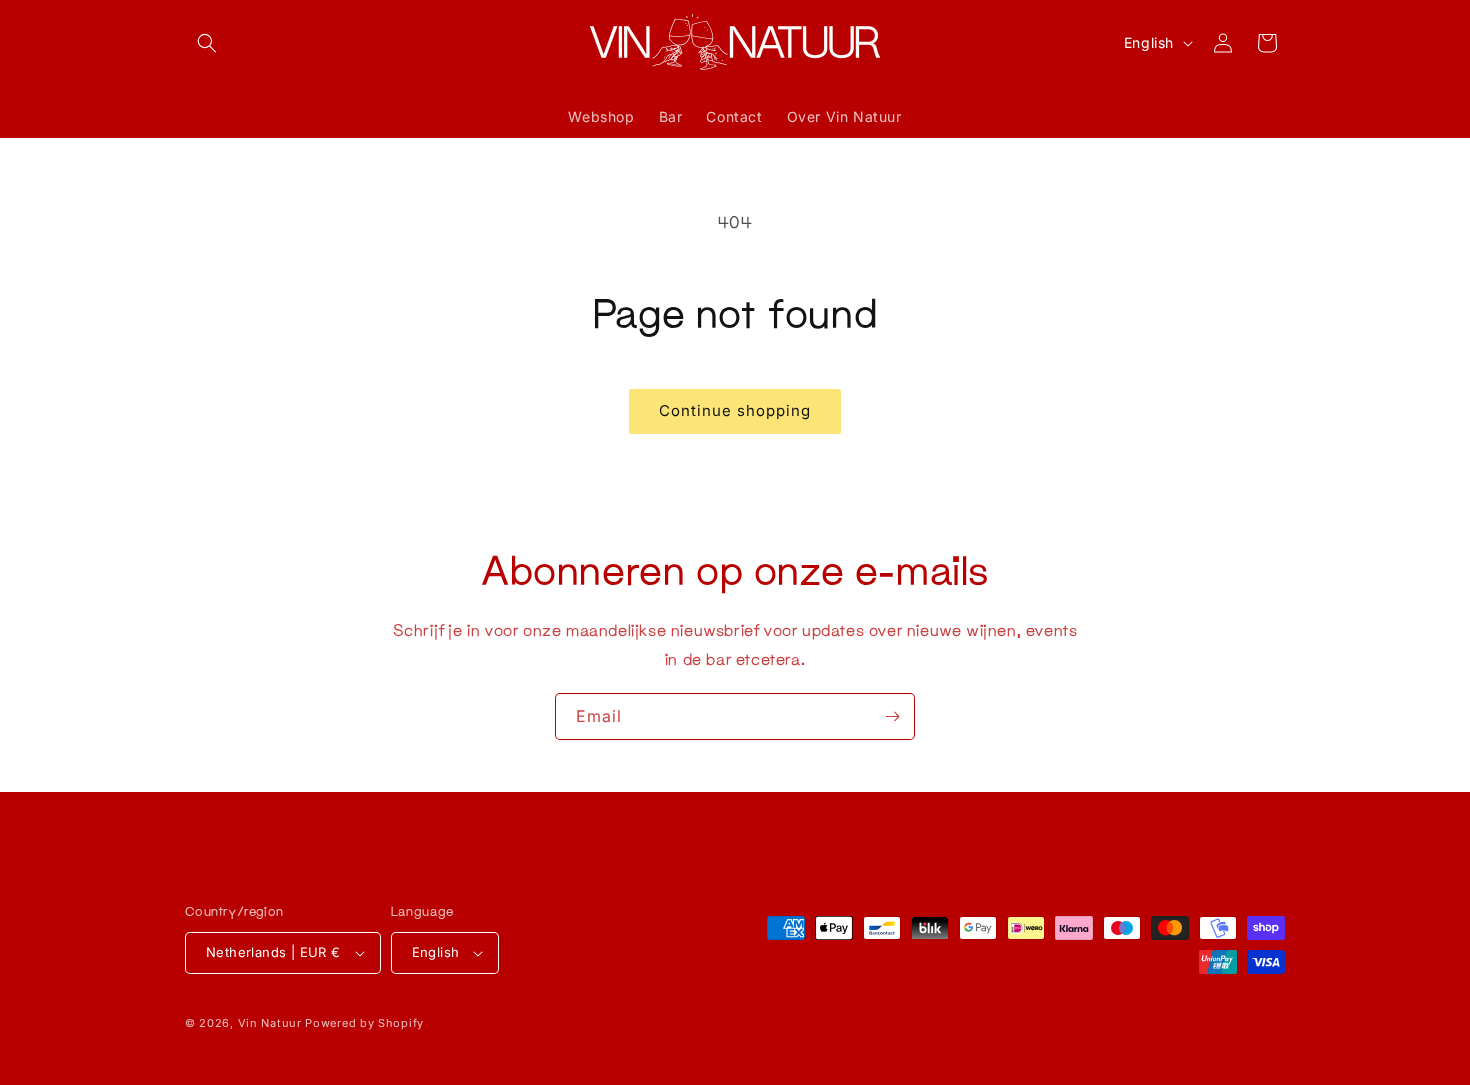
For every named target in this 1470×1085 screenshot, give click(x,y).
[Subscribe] (892, 716)
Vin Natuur (270, 1023)
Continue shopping (735, 410)
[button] (207, 43)
